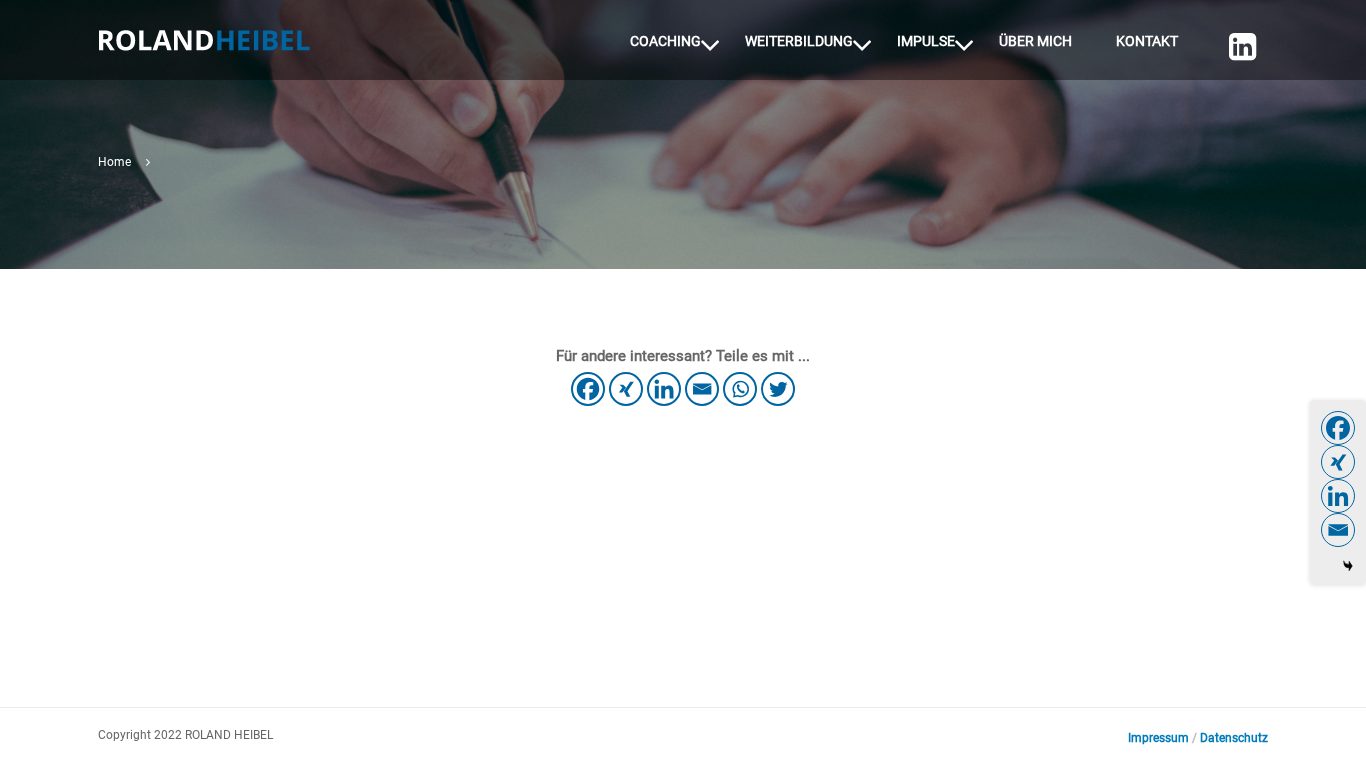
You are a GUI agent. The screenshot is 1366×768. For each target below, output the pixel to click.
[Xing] (626, 389)
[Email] (702, 389)
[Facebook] (588, 389)
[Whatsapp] (740, 389)
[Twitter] (778, 389)
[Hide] (1348, 566)
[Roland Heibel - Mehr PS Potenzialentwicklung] (204, 49)
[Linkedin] (1235, 56)
